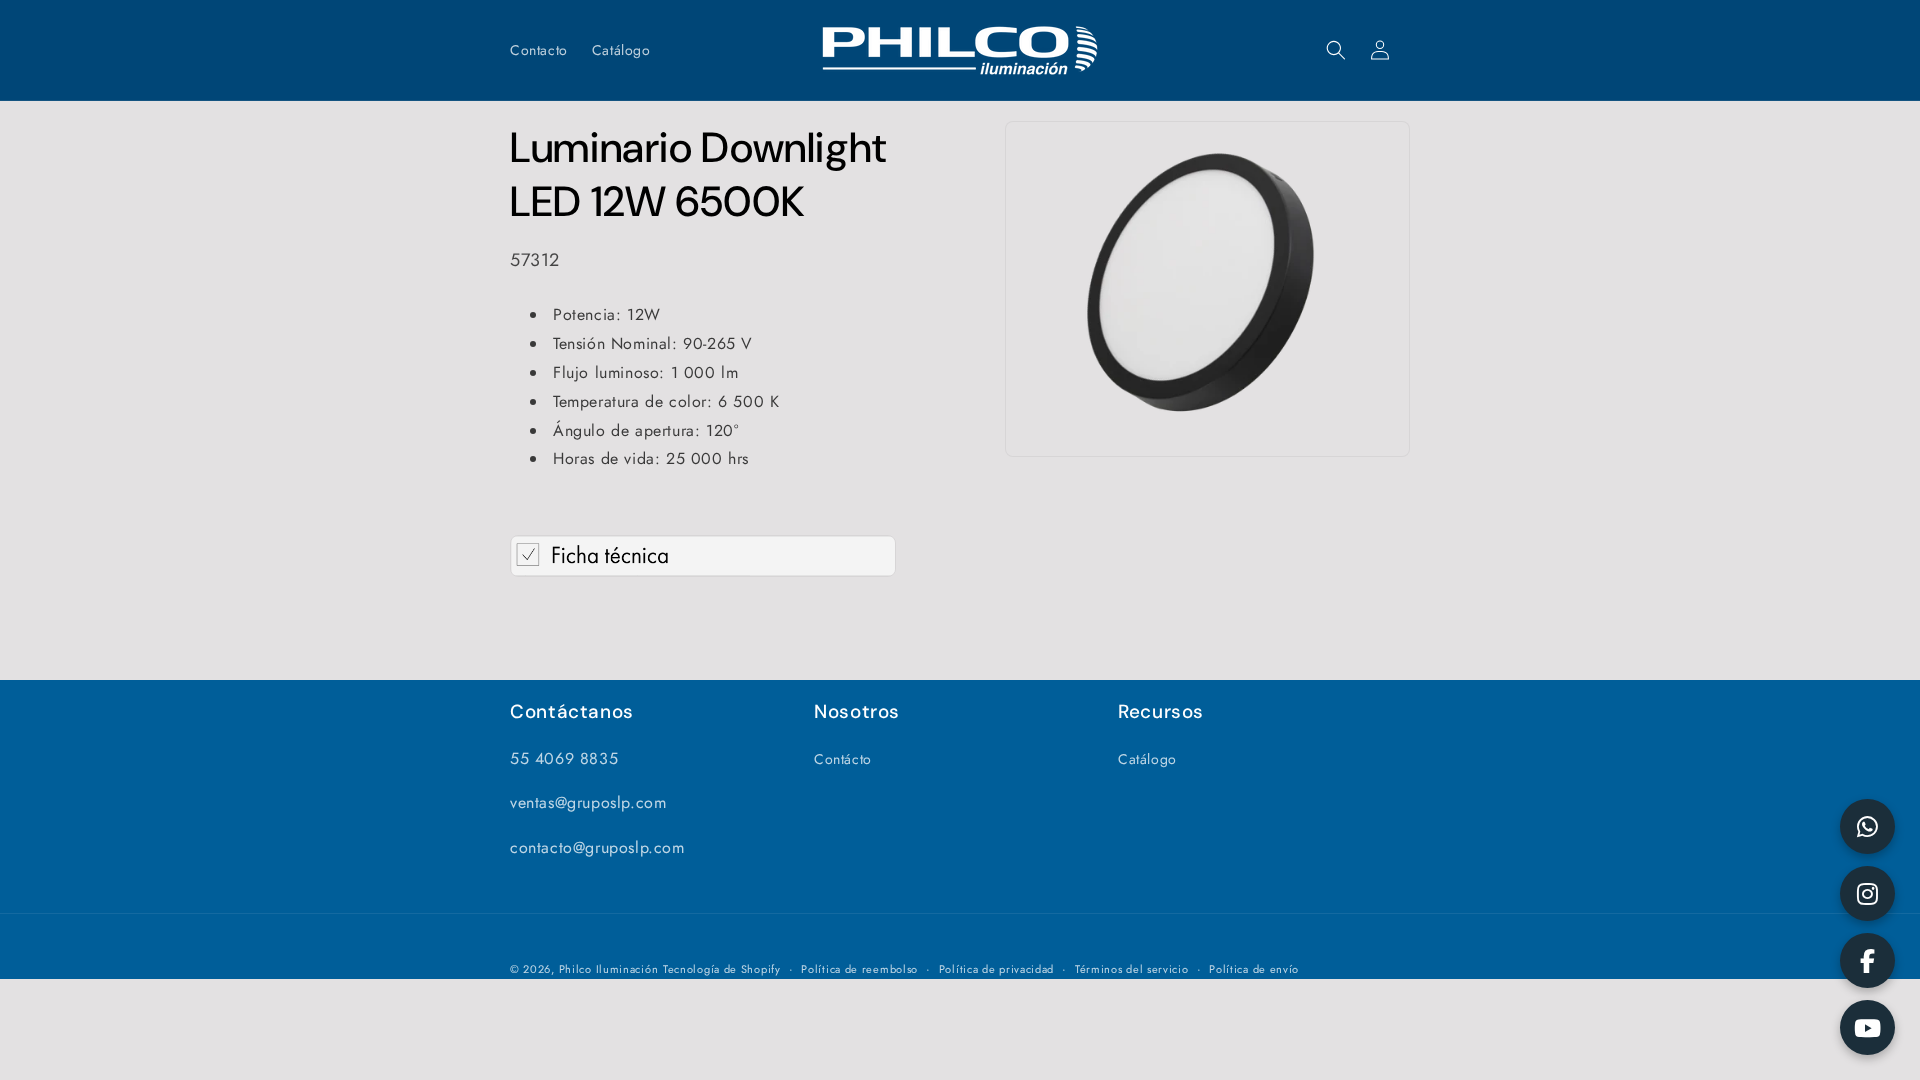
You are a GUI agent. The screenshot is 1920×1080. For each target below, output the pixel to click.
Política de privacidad (996, 969)
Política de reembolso (859, 969)
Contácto (843, 759)
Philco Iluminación (609, 969)
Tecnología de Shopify (722, 969)
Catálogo (1147, 759)
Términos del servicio (1132, 969)
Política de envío (1254, 969)
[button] (1336, 50)
